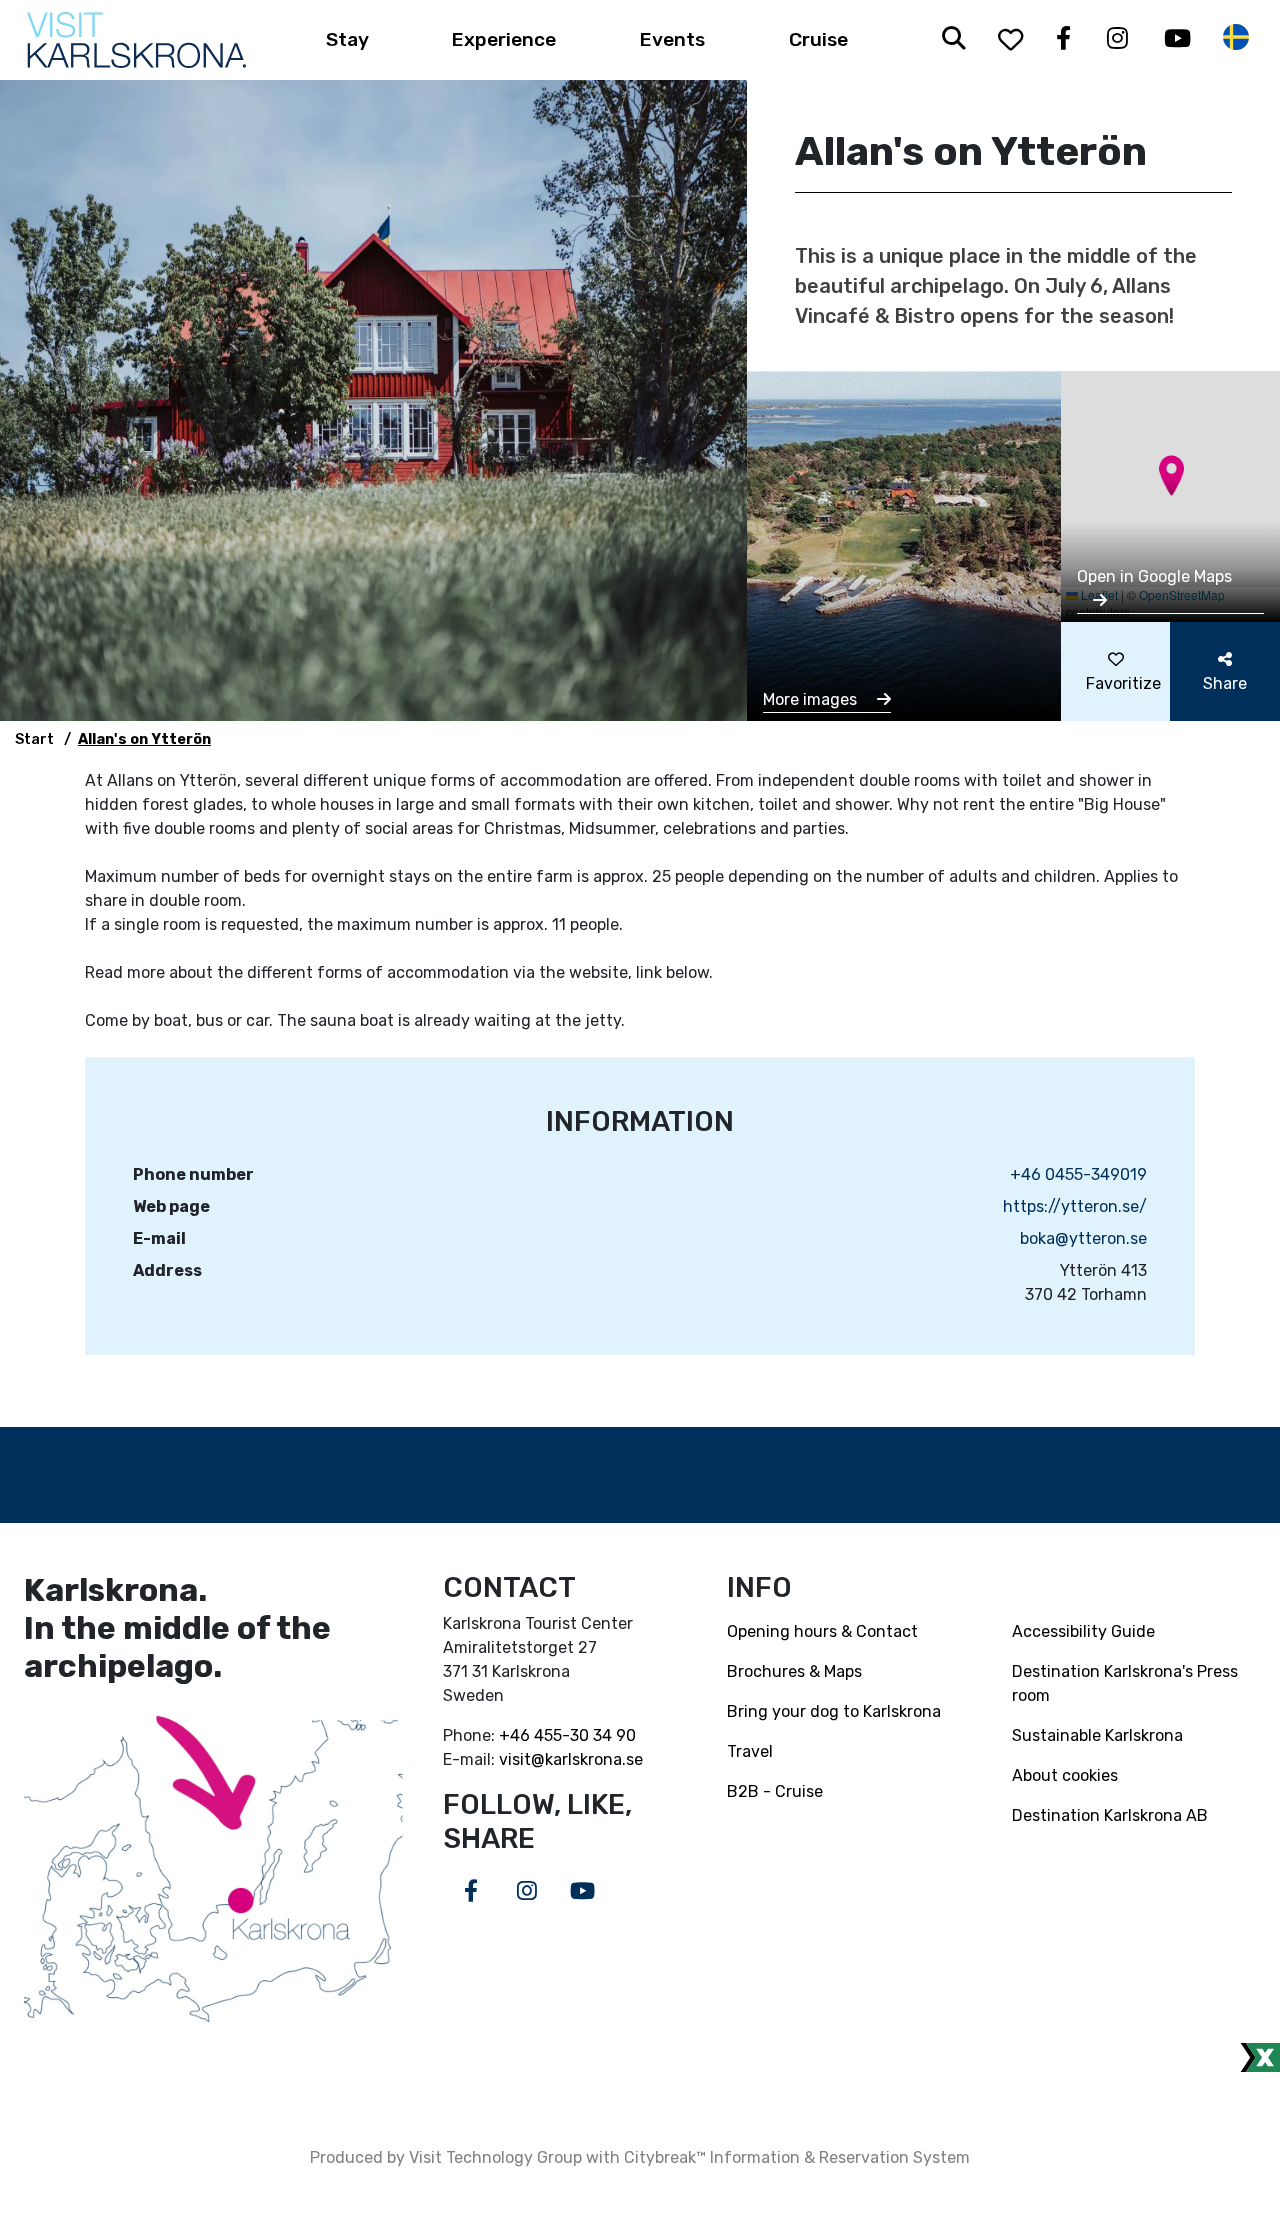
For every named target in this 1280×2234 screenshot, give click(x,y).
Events (672, 39)
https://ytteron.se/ (1075, 1206)
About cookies (1065, 1775)
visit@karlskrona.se (571, 1759)
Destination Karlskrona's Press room (1125, 1683)
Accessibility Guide (1083, 1631)
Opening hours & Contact (822, 1631)
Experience (504, 39)
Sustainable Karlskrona (1097, 1735)
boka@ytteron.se (1083, 1238)
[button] (1171, 475)
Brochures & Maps (794, 1671)
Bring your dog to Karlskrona (834, 1711)
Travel (750, 1751)
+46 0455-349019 (1078, 1174)
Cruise (818, 39)
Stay (347, 39)
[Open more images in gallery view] (904, 544)
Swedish (1236, 37)
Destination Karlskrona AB (1110, 1815)
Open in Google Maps (1154, 576)
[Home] (136, 40)
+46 (516, 1735)
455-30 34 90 (585, 1735)
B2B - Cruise (775, 1791)
